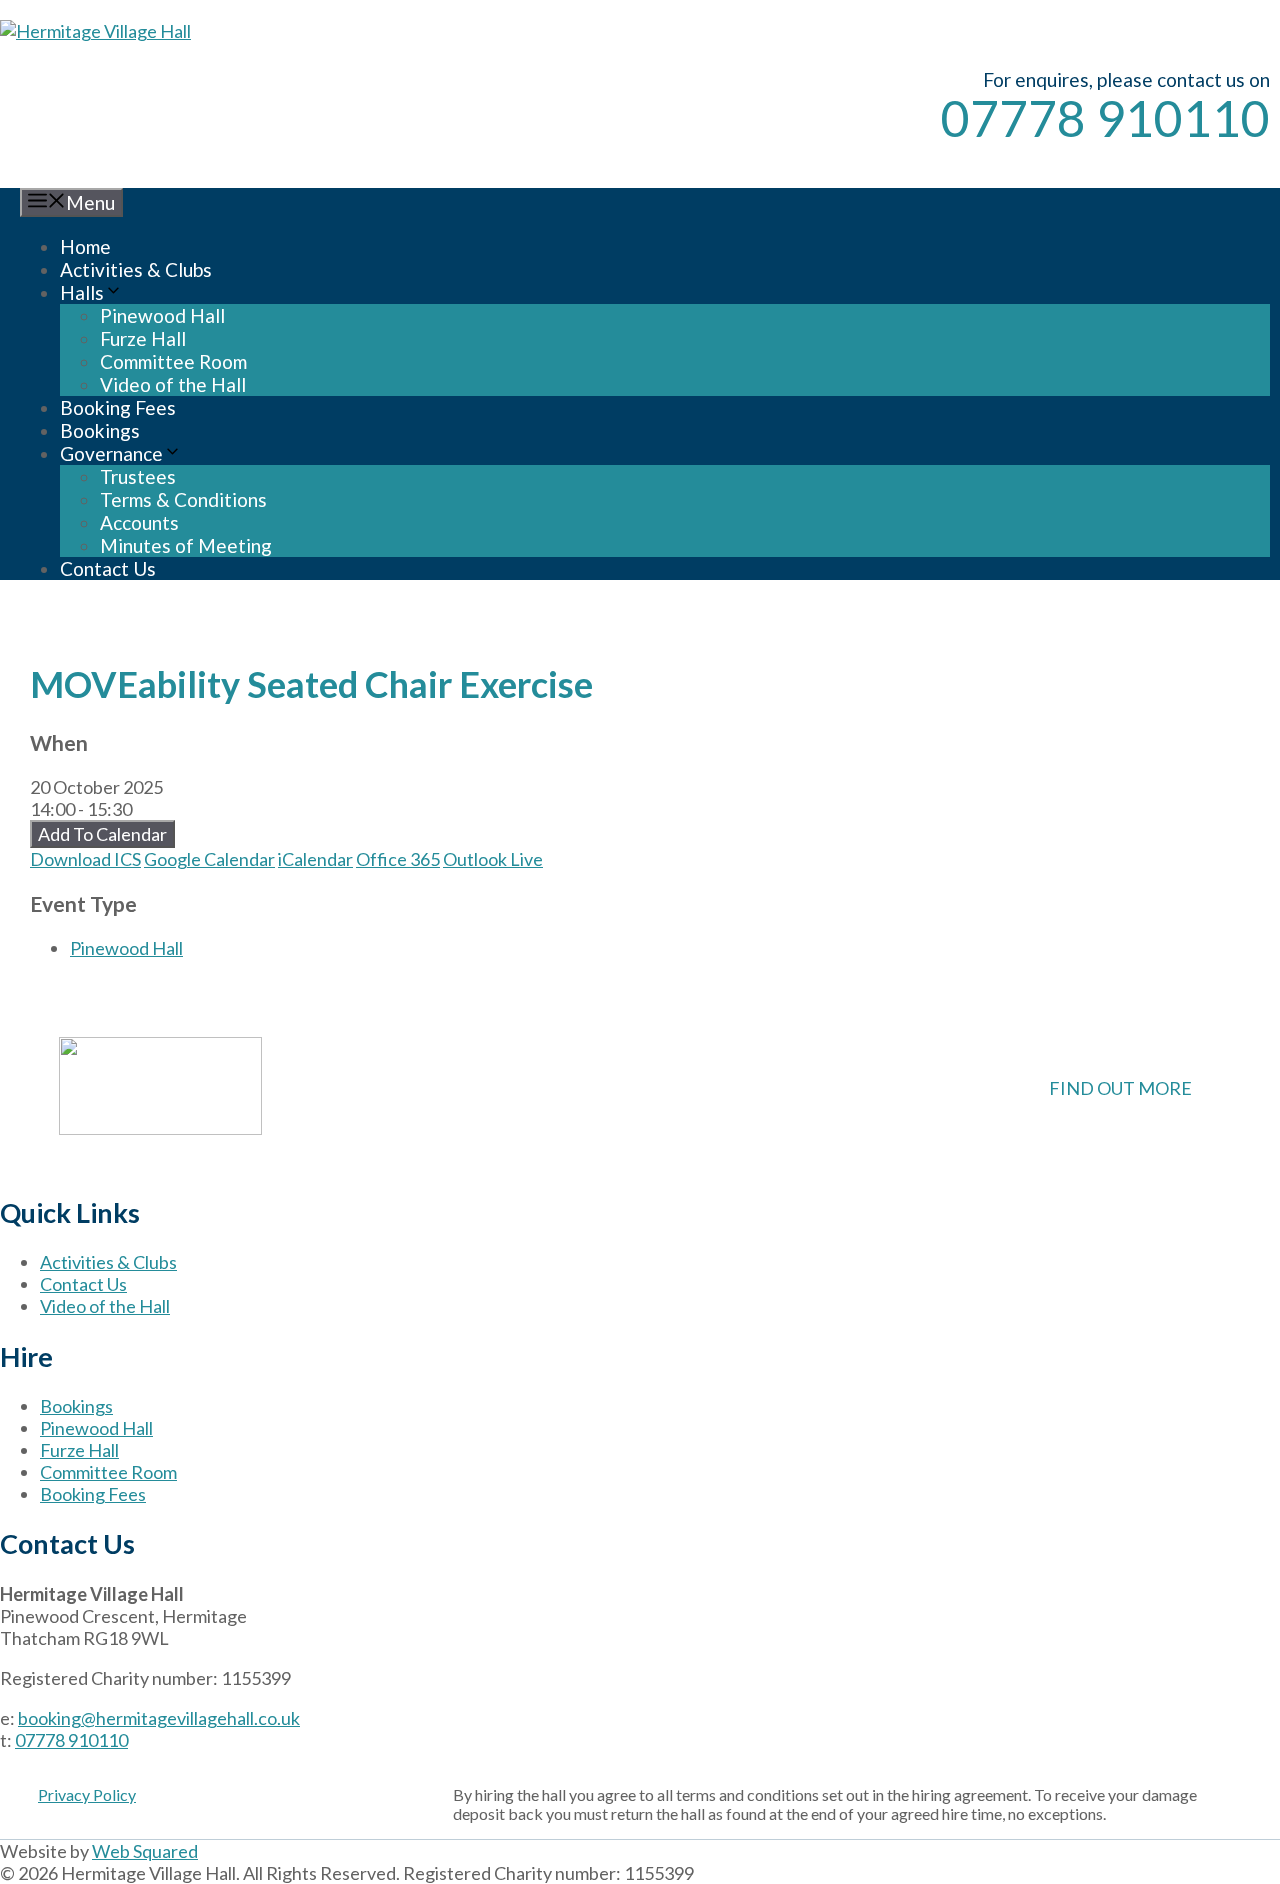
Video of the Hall (173, 384)
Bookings (100, 430)
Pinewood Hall (162, 315)
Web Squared (145, 1851)
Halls (82, 292)
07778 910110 (1105, 118)
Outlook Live (493, 859)
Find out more (1120, 1088)
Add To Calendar (102, 834)
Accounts (139, 522)
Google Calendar (209, 859)
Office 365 (398, 859)
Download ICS (85, 859)
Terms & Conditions (183, 499)
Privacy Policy (87, 1794)
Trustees (138, 476)
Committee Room (173, 361)
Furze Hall (143, 338)
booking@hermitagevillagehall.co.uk (159, 1718)
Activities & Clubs (136, 269)
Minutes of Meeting (186, 545)
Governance (111, 453)
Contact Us (108, 568)
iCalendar (315, 859)
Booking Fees (118, 407)
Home (85, 246)
